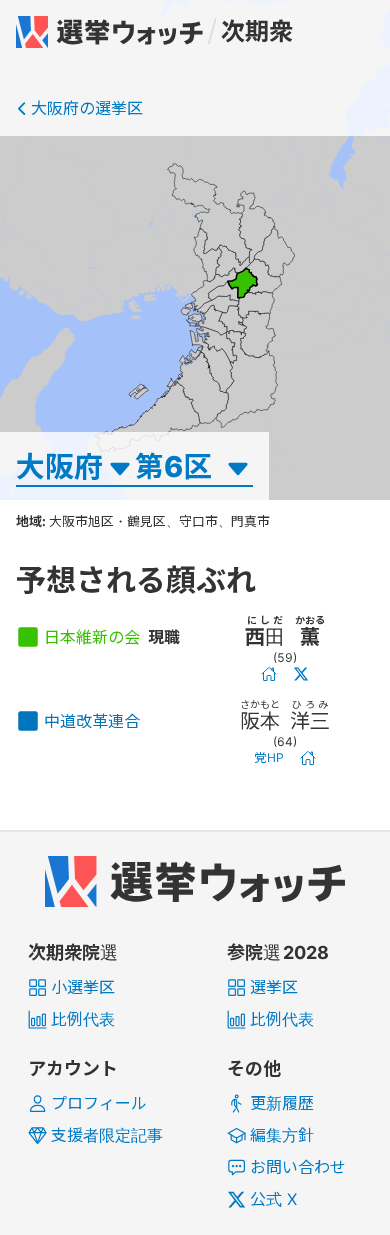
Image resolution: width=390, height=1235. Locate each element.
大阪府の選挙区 (87, 108)
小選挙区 (83, 987)
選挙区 (274, 987)
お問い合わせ (298, 1167)
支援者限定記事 (107, 1135)
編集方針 (282, 1135)
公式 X (273, 1199)
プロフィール (99, 1103)
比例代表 (83, 1019)
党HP (269, 757)
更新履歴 (282, 1103)
